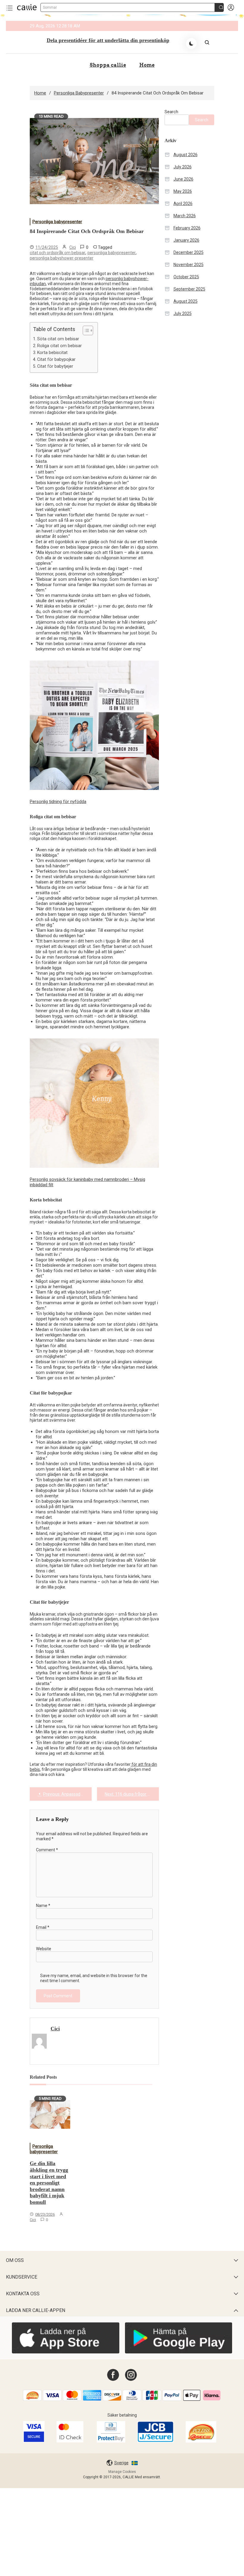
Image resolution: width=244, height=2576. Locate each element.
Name (43, 1906)
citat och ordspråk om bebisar (58, 253)
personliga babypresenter (112, 253)
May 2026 (183, 191)
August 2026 (186, 155)
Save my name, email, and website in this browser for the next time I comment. (94, 1978)
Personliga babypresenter (57, 222)
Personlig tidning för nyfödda (58, 802)
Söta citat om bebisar (58, 339)
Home (147, 65)
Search (171, 112)
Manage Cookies (122, 2472)
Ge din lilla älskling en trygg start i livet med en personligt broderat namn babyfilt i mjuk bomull (49, 2183)
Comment (47, 1850)
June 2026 (183, 179)
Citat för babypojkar (56, 359)
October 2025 (186, 277)
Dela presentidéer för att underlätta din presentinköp (108, 40)
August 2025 (186, 301)
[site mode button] (191, 44)
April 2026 (183, 204)
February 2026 (187, 228)
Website (44, 1949)
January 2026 (186, 240)
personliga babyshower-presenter (62, 258)
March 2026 (185, 216)
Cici (73, 247)
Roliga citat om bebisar (60, 346)
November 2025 (189, 265)
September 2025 (189, 289)
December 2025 (189, 252)
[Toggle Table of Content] (85, 330)
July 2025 (183, 313)
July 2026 (183, 167)
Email (43, 1927)
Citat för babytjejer (55, 366)
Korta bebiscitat (52, 353)
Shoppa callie (108, 65)
